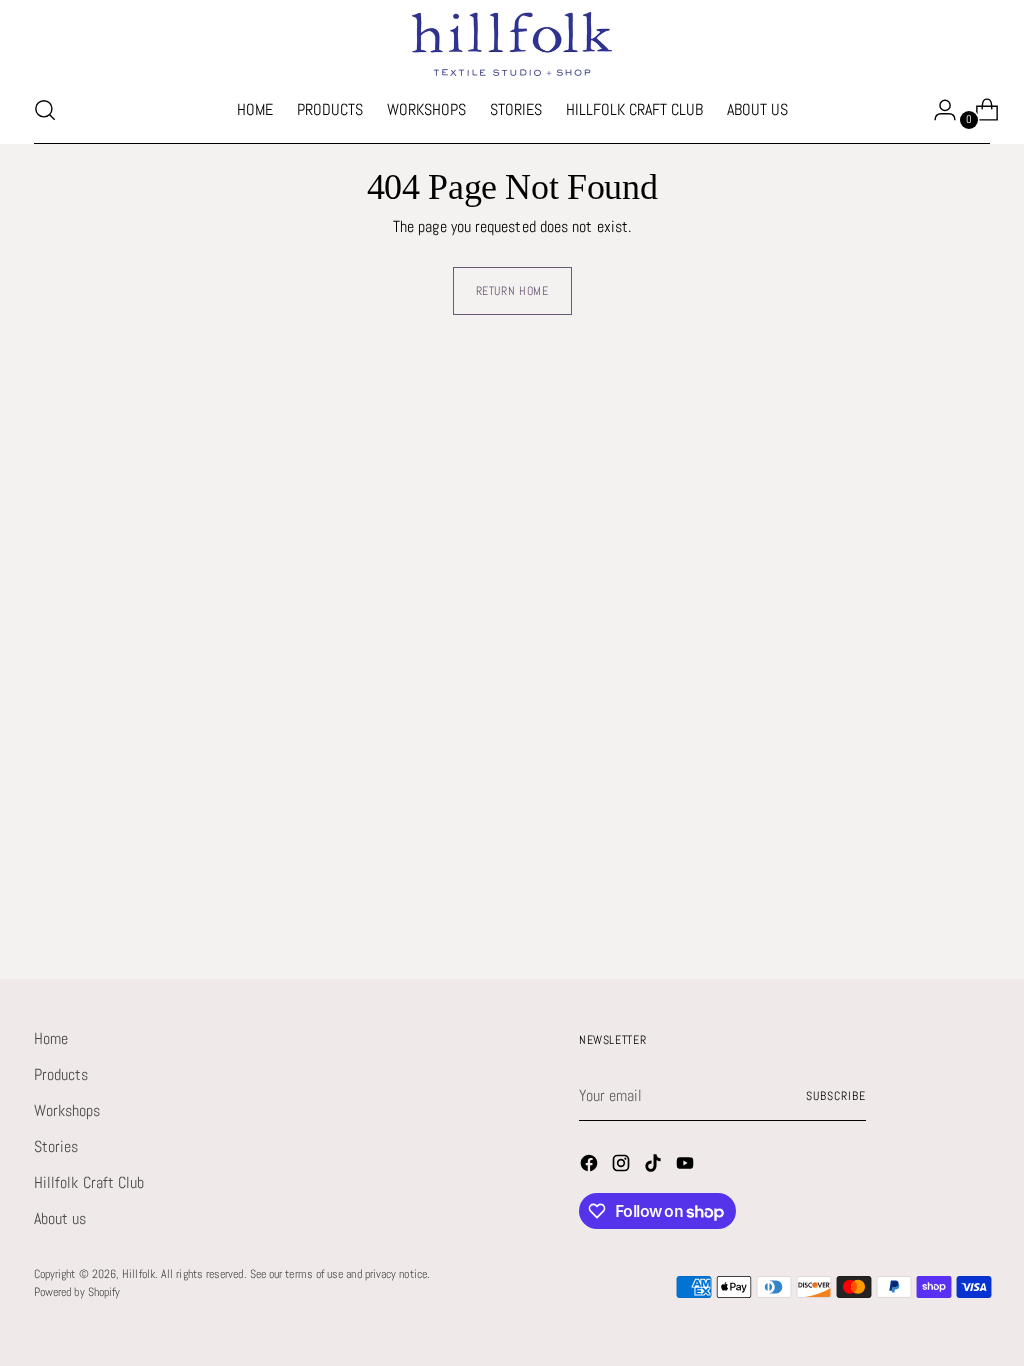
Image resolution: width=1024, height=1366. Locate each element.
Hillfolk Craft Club (89, 1182)
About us (60, 1218)
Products (61, 1074)
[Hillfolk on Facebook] (591, 1166)
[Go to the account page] (937, 110)
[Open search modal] (45, 110)
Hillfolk (138, 1274)
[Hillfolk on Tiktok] (655, 1166)
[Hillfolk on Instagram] (623, 1166)
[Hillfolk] (512, 44)
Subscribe (835, 1096)
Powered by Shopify (77, 1292)
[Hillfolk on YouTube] (687, 1166)
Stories (56, 1146)
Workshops (67, 1110)
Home (51, 1038)
